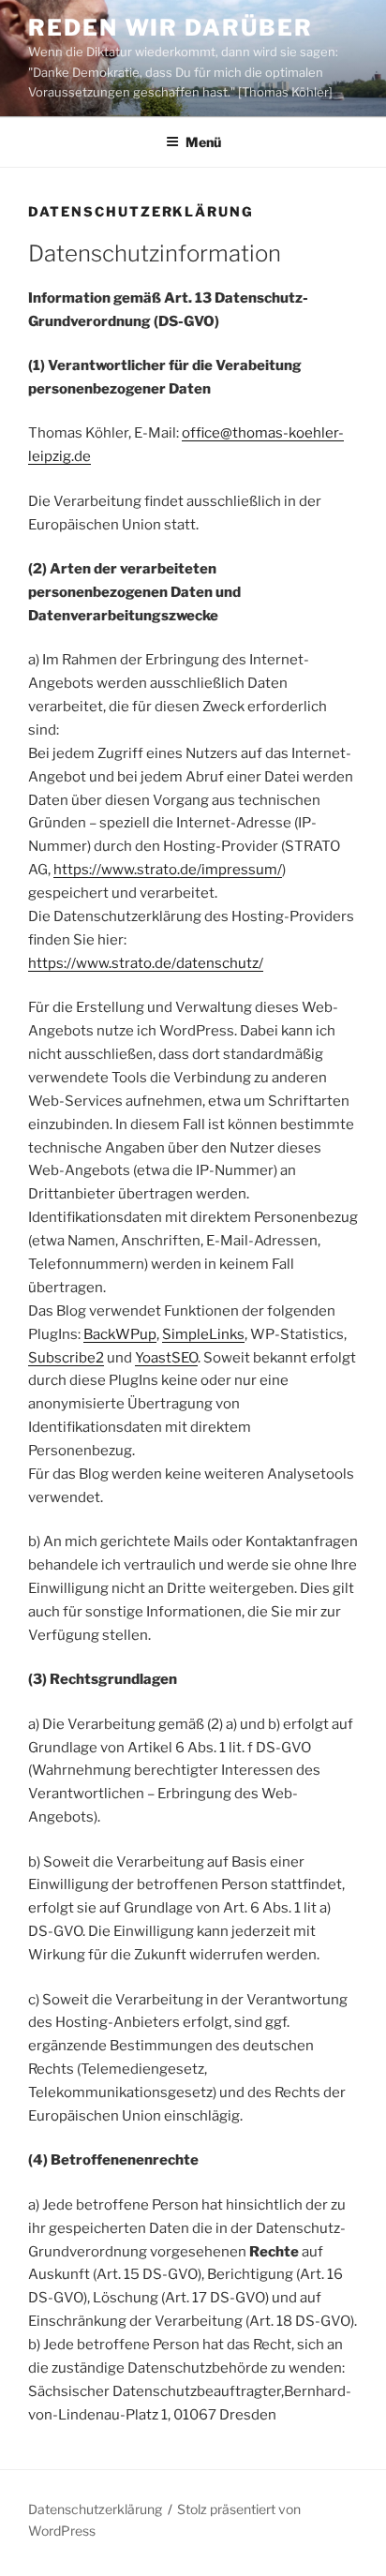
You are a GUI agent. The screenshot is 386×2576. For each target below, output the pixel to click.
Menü (203, 142)
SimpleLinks (203, 1334)
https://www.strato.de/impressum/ (168, 870)
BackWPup (120, 1334)
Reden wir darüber (171, 28)
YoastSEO (166, 1358)
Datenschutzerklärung (95, 2509)
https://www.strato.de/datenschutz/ (146, 963)
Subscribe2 (66, 1358)
